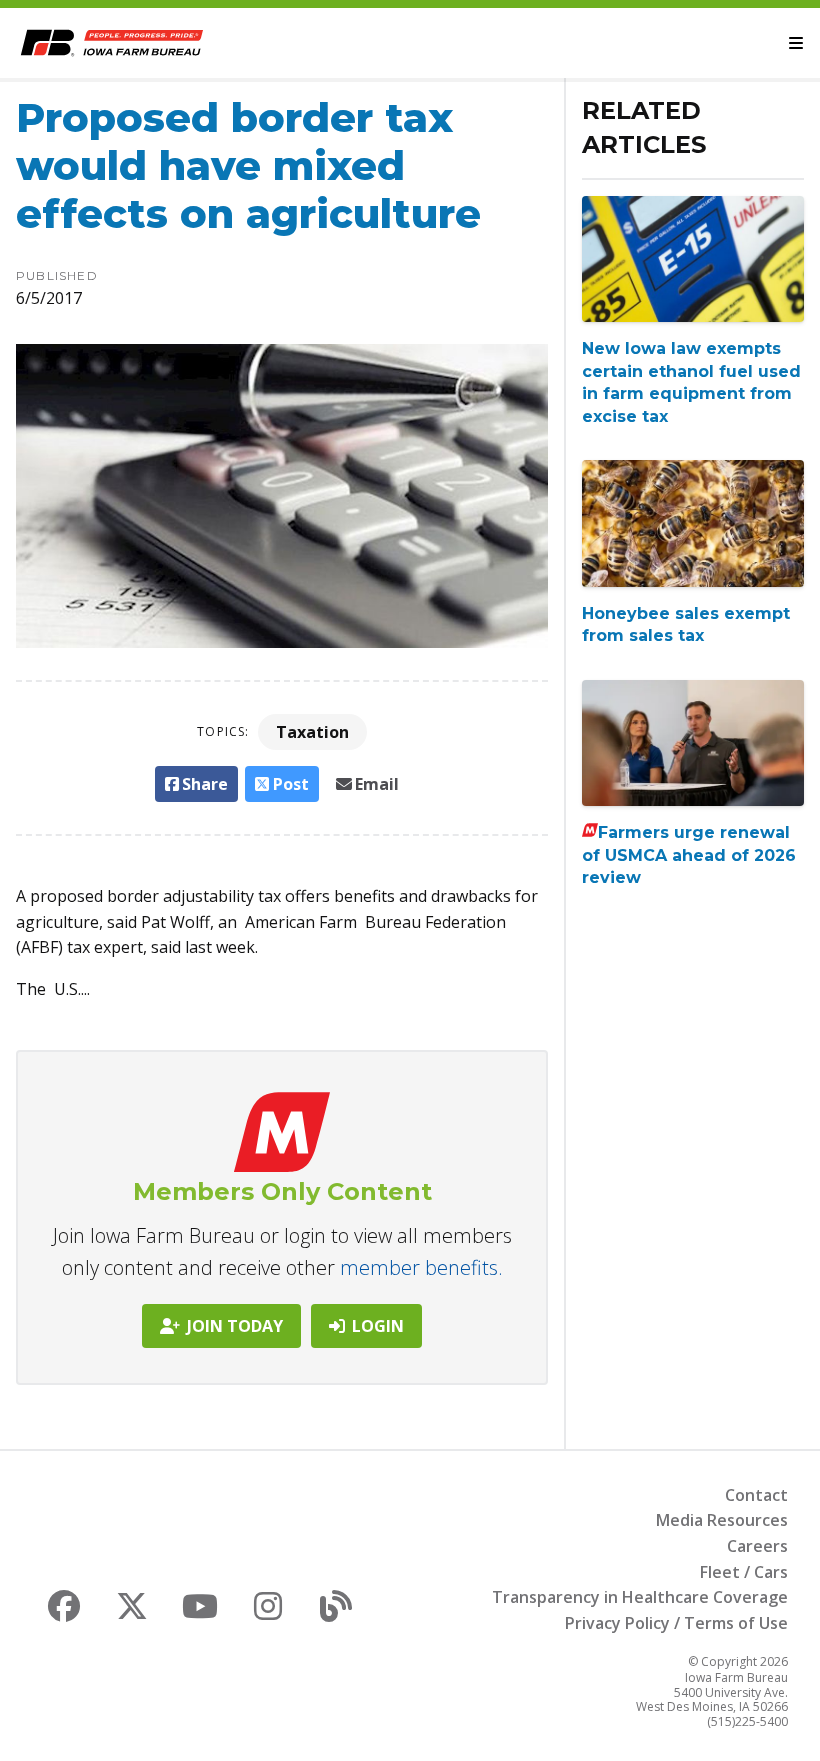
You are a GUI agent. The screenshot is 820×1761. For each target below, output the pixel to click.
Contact (756, 1495)
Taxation (312, 732)
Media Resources (722, 1520)
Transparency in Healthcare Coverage (640, 1597)
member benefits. (421, 1267)
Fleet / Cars (744, 1572)
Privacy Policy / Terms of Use (676, 1623)
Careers (757, 1546)
